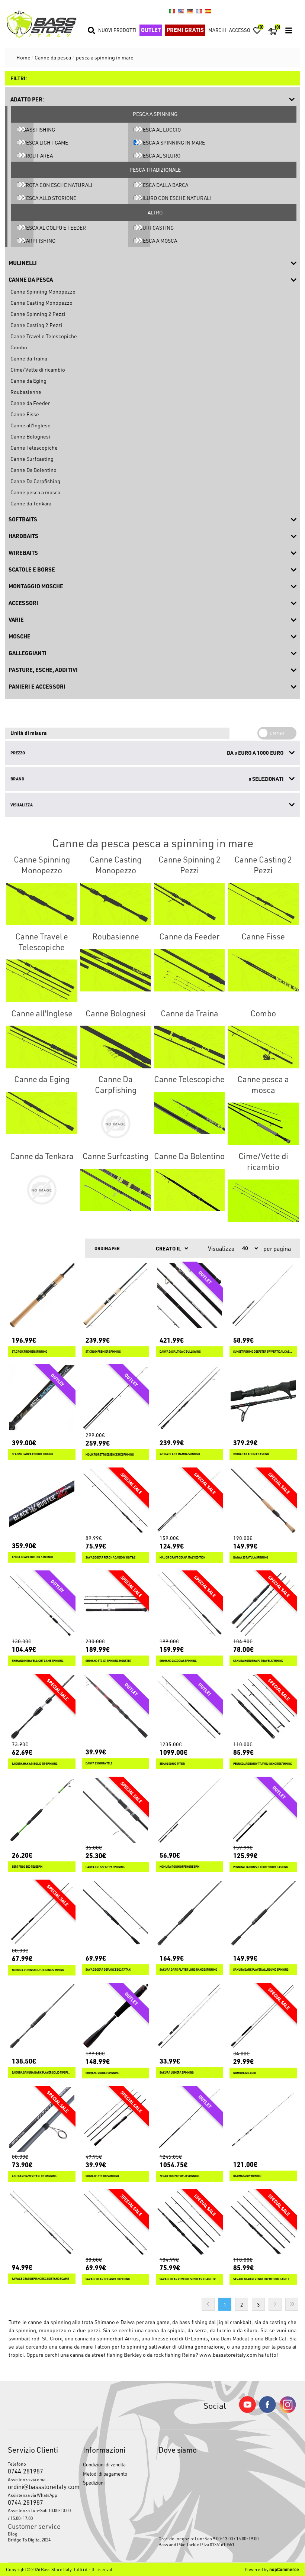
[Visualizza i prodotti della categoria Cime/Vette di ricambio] (263, 1201)
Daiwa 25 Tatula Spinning (251, 1558)
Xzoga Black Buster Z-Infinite (33, 1557)
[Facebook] (267, 2411)
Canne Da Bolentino (33, 470)
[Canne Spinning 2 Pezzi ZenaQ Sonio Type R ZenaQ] (190, 1707)
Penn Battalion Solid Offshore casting (261, 1867)
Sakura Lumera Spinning (177, 2073)
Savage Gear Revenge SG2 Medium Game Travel (263, 2279)
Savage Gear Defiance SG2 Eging (108, 2279)
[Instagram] (288, 2411)
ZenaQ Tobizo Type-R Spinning (179, 2176)
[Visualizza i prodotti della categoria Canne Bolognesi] (115, 1047)
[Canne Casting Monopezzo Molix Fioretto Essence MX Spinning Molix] (115, 1398)
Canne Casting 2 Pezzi (36, 325)
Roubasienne (26, 392)
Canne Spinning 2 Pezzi (38, 314)
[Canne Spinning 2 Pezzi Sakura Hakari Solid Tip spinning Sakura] (42, 1707)
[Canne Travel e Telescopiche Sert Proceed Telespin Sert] (42, 1810)
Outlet (151, 30)
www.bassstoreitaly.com (228, 2355)
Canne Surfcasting (32, 459)
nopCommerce (284, 2569)
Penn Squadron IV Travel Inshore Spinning (263, 1764)
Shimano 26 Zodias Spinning (178, 1661)
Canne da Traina (29, 358)
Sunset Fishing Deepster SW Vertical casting (263, 1352)
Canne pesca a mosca (35, 492)
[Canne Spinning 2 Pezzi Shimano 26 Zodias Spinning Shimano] (190, 1604)
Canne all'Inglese (30, 425)
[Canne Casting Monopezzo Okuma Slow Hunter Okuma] (263, 2119)
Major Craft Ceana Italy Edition (182, 1558)
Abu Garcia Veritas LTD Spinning (34, 2176)
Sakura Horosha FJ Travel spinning (258, 1661)
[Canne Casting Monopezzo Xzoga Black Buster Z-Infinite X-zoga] (42, 1501)
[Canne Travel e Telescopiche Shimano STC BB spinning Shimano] (115, 2119)
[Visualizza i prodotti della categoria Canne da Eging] (42, 1113)
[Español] (208, 11)
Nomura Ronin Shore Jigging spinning (38, 1970)
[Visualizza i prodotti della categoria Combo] (263, 1047)
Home (23, 57)
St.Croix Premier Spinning (30, 1352)
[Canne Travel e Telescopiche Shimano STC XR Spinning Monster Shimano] (115, 1604)
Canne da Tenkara (31, 503)
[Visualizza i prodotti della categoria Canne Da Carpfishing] (115, 1124)
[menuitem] (40, 2534)
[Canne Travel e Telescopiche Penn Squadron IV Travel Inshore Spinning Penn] (263, 1707)
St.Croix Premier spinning (103, 1352)
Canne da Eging (28, 381)
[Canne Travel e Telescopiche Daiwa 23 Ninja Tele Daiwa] (115, 1707)
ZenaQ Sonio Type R (172, 1764)
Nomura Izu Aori (245, 2073)
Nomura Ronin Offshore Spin (179, 1867)
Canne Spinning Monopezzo (43, 292)
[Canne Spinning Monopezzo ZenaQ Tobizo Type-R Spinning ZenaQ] (190, 2119)
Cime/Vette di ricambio (38, 370)
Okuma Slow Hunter (247, 2176)
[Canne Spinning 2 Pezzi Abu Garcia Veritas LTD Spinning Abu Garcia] (42, 2119)
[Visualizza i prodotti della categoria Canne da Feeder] (190, 970)
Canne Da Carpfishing (35, 481)
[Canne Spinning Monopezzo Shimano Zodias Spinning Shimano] (115, 2017)
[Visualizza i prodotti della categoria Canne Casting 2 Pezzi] (263, 904)
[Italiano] (172, 11)
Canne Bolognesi (30, 436)
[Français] (199, 11)
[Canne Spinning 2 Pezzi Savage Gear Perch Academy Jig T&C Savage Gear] (115, 1501)
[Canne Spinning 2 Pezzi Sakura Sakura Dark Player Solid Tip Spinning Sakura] (42, 2017)
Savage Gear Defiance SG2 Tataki (108, 1970)
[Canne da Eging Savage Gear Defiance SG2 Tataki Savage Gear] (115, 1913)
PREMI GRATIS (185, 30)
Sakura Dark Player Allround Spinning (261, 1970)
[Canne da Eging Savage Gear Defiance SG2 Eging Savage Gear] (115, 2223)
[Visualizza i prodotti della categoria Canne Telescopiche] (190, 1113)
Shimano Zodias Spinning (102, 2073)
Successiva (275, 2304)
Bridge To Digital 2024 (29, 2540)
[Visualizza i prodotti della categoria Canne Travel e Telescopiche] (42, 981)
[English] (181, 11)
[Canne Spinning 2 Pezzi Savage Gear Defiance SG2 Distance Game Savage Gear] (42, 2223)
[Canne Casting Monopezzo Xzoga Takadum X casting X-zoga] (263, 1398)
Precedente (208, 2304)
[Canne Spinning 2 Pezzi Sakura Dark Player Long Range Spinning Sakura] (190, 1913)
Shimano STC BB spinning (102, 2176)
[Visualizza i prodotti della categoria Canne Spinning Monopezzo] (42, 904)
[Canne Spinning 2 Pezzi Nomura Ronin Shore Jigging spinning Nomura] (42, 1913)
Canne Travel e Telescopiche (44, 336)
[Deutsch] (190, 11)
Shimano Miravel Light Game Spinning (38, 1661)
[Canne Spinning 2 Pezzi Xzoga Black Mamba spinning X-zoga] (190, 1398)
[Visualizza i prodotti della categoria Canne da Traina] (190, 1047)
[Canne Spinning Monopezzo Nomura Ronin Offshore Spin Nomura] (190, 1810)
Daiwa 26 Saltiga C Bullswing (180, 1352)
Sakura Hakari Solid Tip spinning (35, 1764)
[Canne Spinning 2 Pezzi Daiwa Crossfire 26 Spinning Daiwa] (115, 1810)
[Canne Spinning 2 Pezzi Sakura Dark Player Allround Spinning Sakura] (263, 1913)
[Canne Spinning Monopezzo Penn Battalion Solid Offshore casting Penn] (263, 1810)
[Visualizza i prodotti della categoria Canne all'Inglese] (42, 1047)
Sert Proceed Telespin (27, 1867)
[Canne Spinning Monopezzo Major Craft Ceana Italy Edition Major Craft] (190, 1501)
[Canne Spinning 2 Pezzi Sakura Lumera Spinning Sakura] (190, 2017)
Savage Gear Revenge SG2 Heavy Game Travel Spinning (190, 2279)
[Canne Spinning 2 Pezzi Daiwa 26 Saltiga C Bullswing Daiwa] (190, 1295)
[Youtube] (247, 2411)
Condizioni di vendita (104, 2464)
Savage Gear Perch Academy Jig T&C (111, 1558)
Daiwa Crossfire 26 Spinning (105, 1867)
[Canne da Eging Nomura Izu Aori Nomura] (263, 2017)
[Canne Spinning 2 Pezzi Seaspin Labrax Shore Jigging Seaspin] (42, 1398)
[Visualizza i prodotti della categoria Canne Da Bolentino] (190, 1190)
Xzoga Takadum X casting (251, 1454)
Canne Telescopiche (34, 448)
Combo (19, 347)
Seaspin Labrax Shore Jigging (33, 1454)
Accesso (240, 30)
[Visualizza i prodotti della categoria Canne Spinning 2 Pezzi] (190, 904)
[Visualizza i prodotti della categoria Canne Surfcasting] (115, 1190)
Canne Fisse (25, 414)
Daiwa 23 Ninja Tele (99, 1763)
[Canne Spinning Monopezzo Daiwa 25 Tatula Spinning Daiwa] (263, 1501)
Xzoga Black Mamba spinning (180, 1454)
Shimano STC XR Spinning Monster (108, 1661)
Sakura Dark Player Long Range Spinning (188, 1970)
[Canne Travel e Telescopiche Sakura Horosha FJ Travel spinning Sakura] (263, 1604)
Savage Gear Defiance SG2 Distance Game (40, 2279)
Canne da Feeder (30, 403)
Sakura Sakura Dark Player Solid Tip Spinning (42, 2073)
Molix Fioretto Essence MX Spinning (110, 1455)
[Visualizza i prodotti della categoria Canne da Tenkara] (42, 1190)
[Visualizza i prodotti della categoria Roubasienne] (115, 970)
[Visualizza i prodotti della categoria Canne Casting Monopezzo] (115, 904)
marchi (217, 30)
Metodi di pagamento (105, 2474)
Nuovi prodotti (117, 30)
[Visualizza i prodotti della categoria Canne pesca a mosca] (263, 1124)
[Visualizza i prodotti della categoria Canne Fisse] (263, 970)
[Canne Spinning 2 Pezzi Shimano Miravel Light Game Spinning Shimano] (42, 1604)
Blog (13, 2534)
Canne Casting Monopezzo (41, 303)
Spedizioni (94, 2483)
